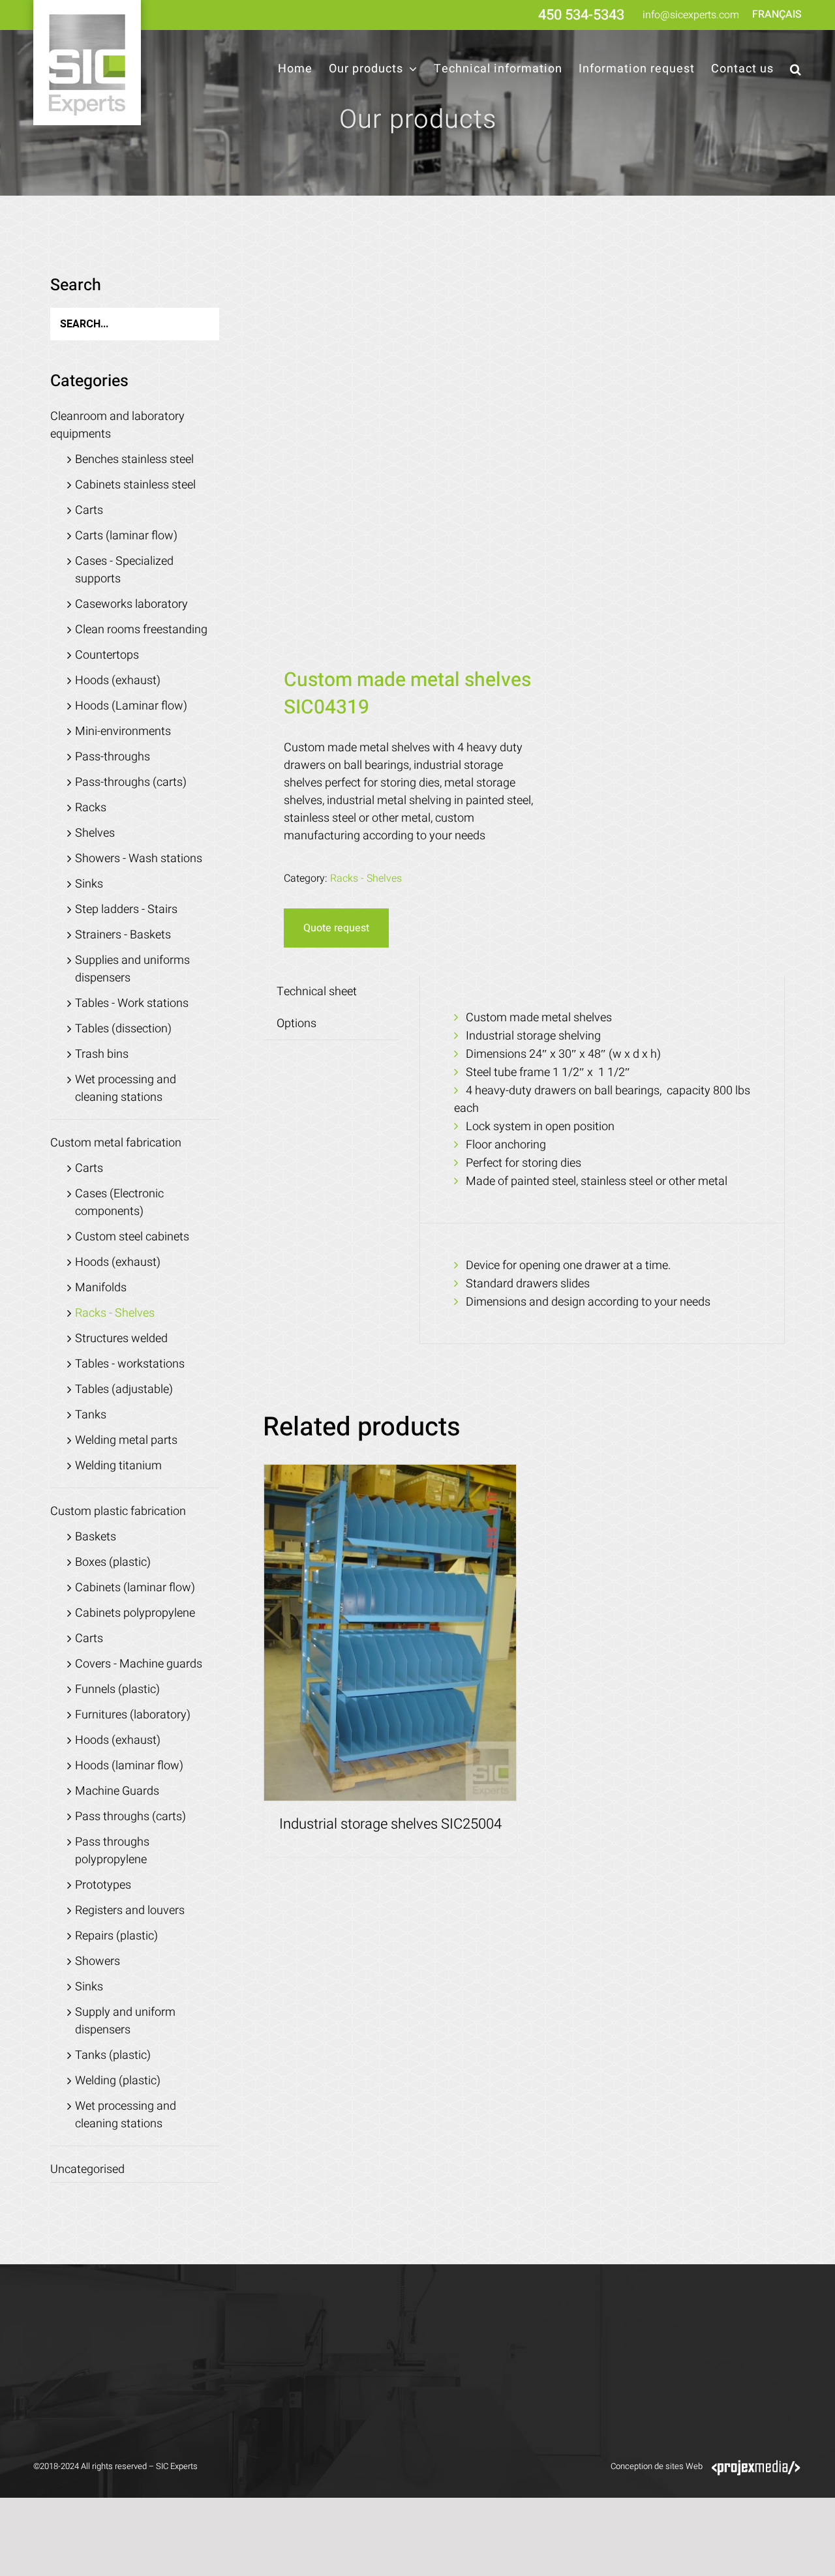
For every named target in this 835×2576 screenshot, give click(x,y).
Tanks (91, 1415)
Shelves (95, 833)
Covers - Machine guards (139, 1664)
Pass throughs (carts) (130, 1817)
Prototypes (103, 1885)
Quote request (336, 928)
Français (777, 14)
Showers (98, 1961)
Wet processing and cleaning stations (126, 1088)
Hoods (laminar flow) (129, 1766)
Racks (91, 808)
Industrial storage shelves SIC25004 (390, 1824)
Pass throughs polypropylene (112, 1851)
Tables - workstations (130, 1364)
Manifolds (101, 1288)
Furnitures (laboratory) (133, 1715)
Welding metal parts (126, 1440)
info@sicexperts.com (691, 15)
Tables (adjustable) (124, 1389)
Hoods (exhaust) (118, 681)
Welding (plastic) (118, 2081)
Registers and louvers (130, 1910)
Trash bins (102, 1054)
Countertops (107, 655)
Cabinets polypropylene (135, 1613)
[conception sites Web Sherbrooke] (756, 2466)
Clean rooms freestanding (141, 630)
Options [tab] (296, 1024)
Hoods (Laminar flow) (131, 706)
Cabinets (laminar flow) (135, 1588)
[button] (796, 69)
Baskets (96, 1537)
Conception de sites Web (657, 2466)
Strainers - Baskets (123, 935)
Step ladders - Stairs (126, 909)
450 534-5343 (581, 15)
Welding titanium (118, 1466)
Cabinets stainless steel (135, 485)
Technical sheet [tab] (317, 992)
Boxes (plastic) (113, 1562)
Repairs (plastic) (116, 1936)
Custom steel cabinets (132, 1237)
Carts (89, 510)
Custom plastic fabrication (118, 1511)
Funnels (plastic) (117, 1689)
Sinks (89, 884)
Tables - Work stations (132, 1003)
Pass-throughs (113, 757)
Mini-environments (123, 731)
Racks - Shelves (366, 878)
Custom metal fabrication (116, 1143)
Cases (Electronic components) (119, 1203)
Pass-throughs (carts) (131, 782)
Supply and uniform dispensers (125, 2021)
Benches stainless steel (134, 459)
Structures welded (121, 1339)
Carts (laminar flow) (126, 536)
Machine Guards (117, 1791)
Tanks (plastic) (113, 2055)
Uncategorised (87, 2169)
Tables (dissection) (123, 1029)
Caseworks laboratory (131, 604)
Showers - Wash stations (139, 859)
